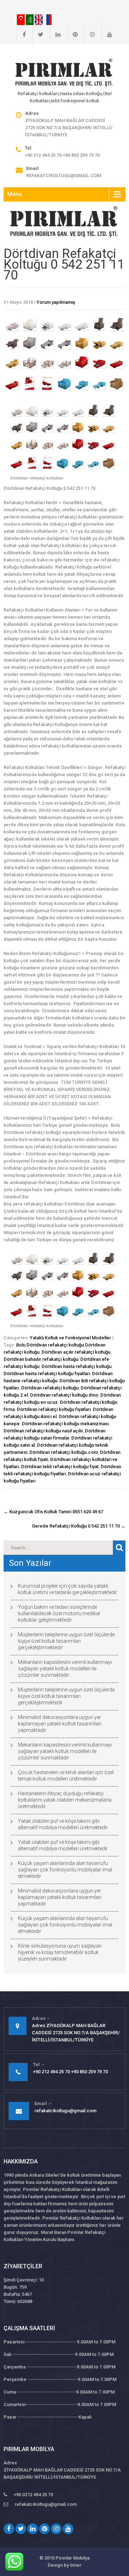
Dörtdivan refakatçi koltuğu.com (64, 1452)
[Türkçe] (21, 19)
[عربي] (30, 19)
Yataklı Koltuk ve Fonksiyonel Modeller (70, 1338)
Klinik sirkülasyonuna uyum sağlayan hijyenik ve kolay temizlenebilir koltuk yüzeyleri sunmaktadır (60, 1952)
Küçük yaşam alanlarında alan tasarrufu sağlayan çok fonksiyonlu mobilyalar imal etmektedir (65, 1870)
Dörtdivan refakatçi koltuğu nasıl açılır (43, 1431)
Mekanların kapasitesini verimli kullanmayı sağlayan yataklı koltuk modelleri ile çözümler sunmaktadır (65, 1669)
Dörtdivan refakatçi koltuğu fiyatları (54, 1409)
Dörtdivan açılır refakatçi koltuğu (76, 1352)
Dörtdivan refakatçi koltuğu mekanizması (65, 1424)
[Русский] (48, 19)
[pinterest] (72, 34)
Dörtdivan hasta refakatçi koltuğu (77, 1366)
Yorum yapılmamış (56, 302)
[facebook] (21, 34)
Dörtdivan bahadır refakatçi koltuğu (41, 1359)
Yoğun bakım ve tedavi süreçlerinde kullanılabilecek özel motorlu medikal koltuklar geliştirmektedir (59, 1613)
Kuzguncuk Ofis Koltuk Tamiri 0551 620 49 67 (53, 1512)
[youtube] (107, 34)
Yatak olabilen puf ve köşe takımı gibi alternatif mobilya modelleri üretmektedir (63, 1824)
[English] (39, 19)
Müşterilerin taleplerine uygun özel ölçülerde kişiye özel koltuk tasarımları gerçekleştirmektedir (66, 1641)
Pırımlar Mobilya (73, 2558)
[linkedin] (55, 34)
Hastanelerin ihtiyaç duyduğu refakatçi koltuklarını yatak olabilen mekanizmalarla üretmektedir (65, 1800)
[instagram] (90, 34)
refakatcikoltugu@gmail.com (64, 176)
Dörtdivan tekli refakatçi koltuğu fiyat (60, 1467)
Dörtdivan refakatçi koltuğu (50, 1388)
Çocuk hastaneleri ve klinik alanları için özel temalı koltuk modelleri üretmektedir (66, 1776)
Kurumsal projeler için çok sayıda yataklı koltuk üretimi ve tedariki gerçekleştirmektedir (68, 1589)
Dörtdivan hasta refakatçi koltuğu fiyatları (47, 1374)
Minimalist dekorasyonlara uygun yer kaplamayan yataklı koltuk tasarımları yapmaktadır (60, 1724)
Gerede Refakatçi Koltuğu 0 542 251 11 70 (79, 1526)
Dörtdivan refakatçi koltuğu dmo (64, 1395)
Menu (15, 194)
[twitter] (38, 34)
